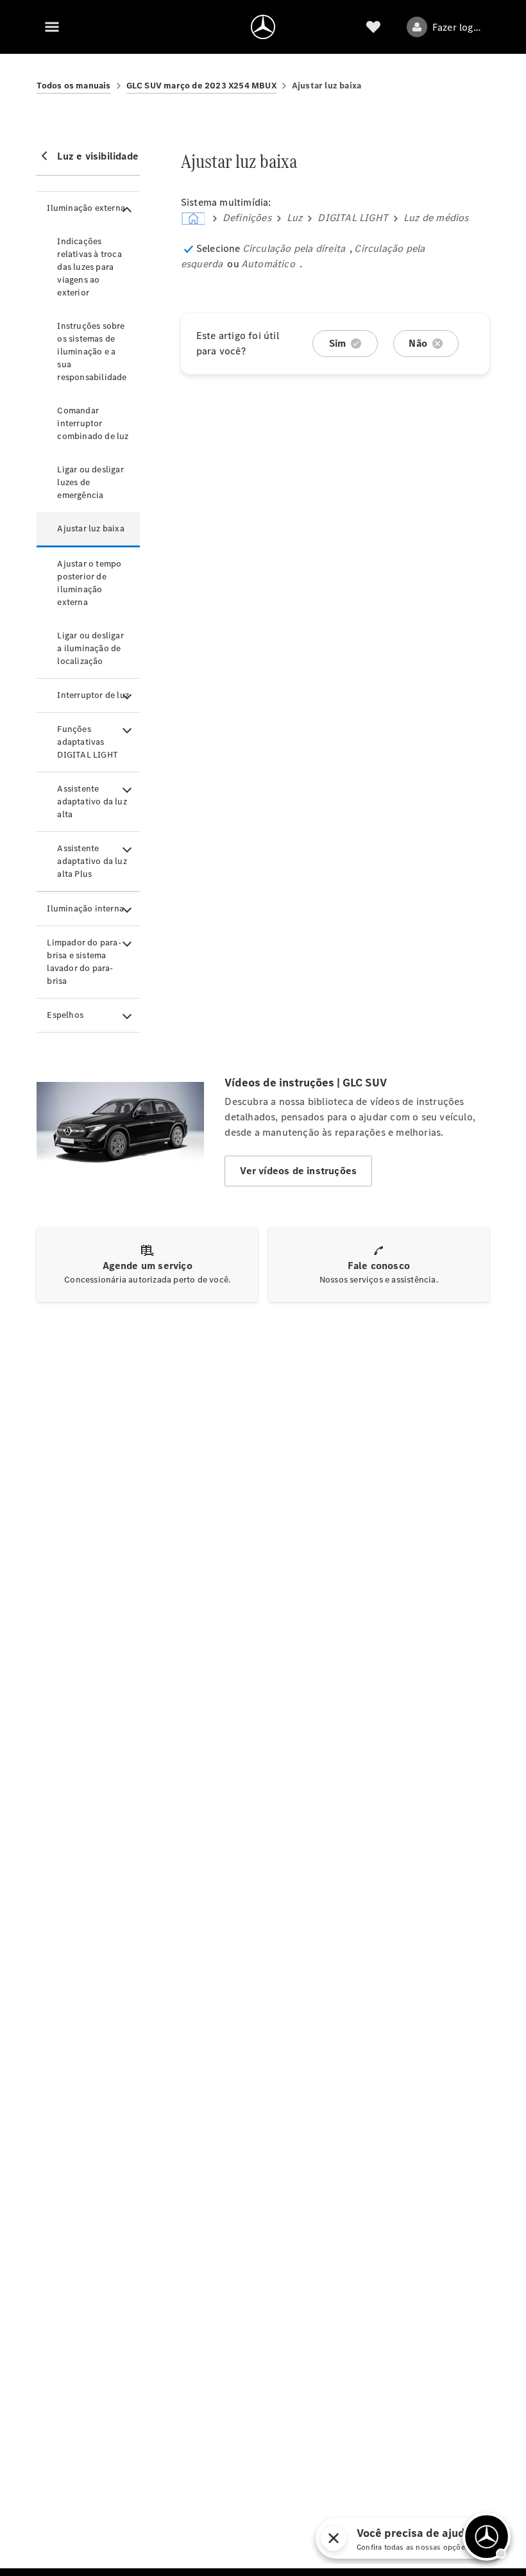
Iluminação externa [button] (86, 208)
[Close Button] (409, 2538)
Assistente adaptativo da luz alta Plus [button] (92, 861)
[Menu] (52, 27)
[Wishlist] (373, 27)
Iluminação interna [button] (85, 909)
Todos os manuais (73, 86)
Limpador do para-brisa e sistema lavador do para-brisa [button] (84, 962)
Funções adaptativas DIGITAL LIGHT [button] (88, 742)
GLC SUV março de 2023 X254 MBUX (201, 86)
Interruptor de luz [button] (93, 695)
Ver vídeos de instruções (298, 1171)
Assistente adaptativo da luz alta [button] (92, 802)
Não (418, 343)
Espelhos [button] (65, 1015)
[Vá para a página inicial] (263, 27)
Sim (338, 343)
